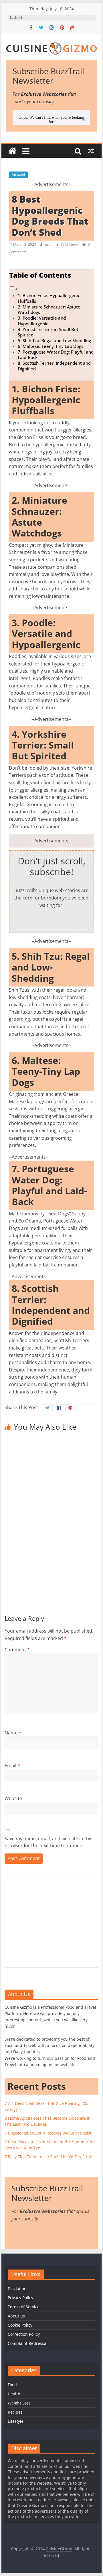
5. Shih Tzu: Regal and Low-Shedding (54, 340)
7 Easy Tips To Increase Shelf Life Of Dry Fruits (49, 2157)
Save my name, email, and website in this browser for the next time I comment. (48, 1842)
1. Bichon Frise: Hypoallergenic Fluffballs (49, 298)
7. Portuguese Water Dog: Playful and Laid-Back (56, 355)
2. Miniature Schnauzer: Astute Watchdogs (49, 310)
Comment (17, 1650)
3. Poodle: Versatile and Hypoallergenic (42, 321)
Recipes (15, 2412)
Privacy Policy (20, 2298)
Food (12, 2385)
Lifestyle (16, 2421)
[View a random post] (91, 151)
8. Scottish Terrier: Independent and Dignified (54, 366)
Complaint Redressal (28, 2343)
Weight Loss (19, 2403)
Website (13, 1798)
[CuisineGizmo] (12, 151)
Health (14, 2394)
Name (13, 1733)
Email (12, 1766)
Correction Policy (24, 2334)
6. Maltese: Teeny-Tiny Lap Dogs (50, 346)
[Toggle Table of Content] (13, 289)
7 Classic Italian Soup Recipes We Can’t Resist (48, 2133)
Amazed (18, 175)
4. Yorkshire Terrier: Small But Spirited (48, 332)
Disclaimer (18, 2288)
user (49, 244)
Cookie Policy (20, 2325)
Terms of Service (24, 2307)
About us (16, 2316)
